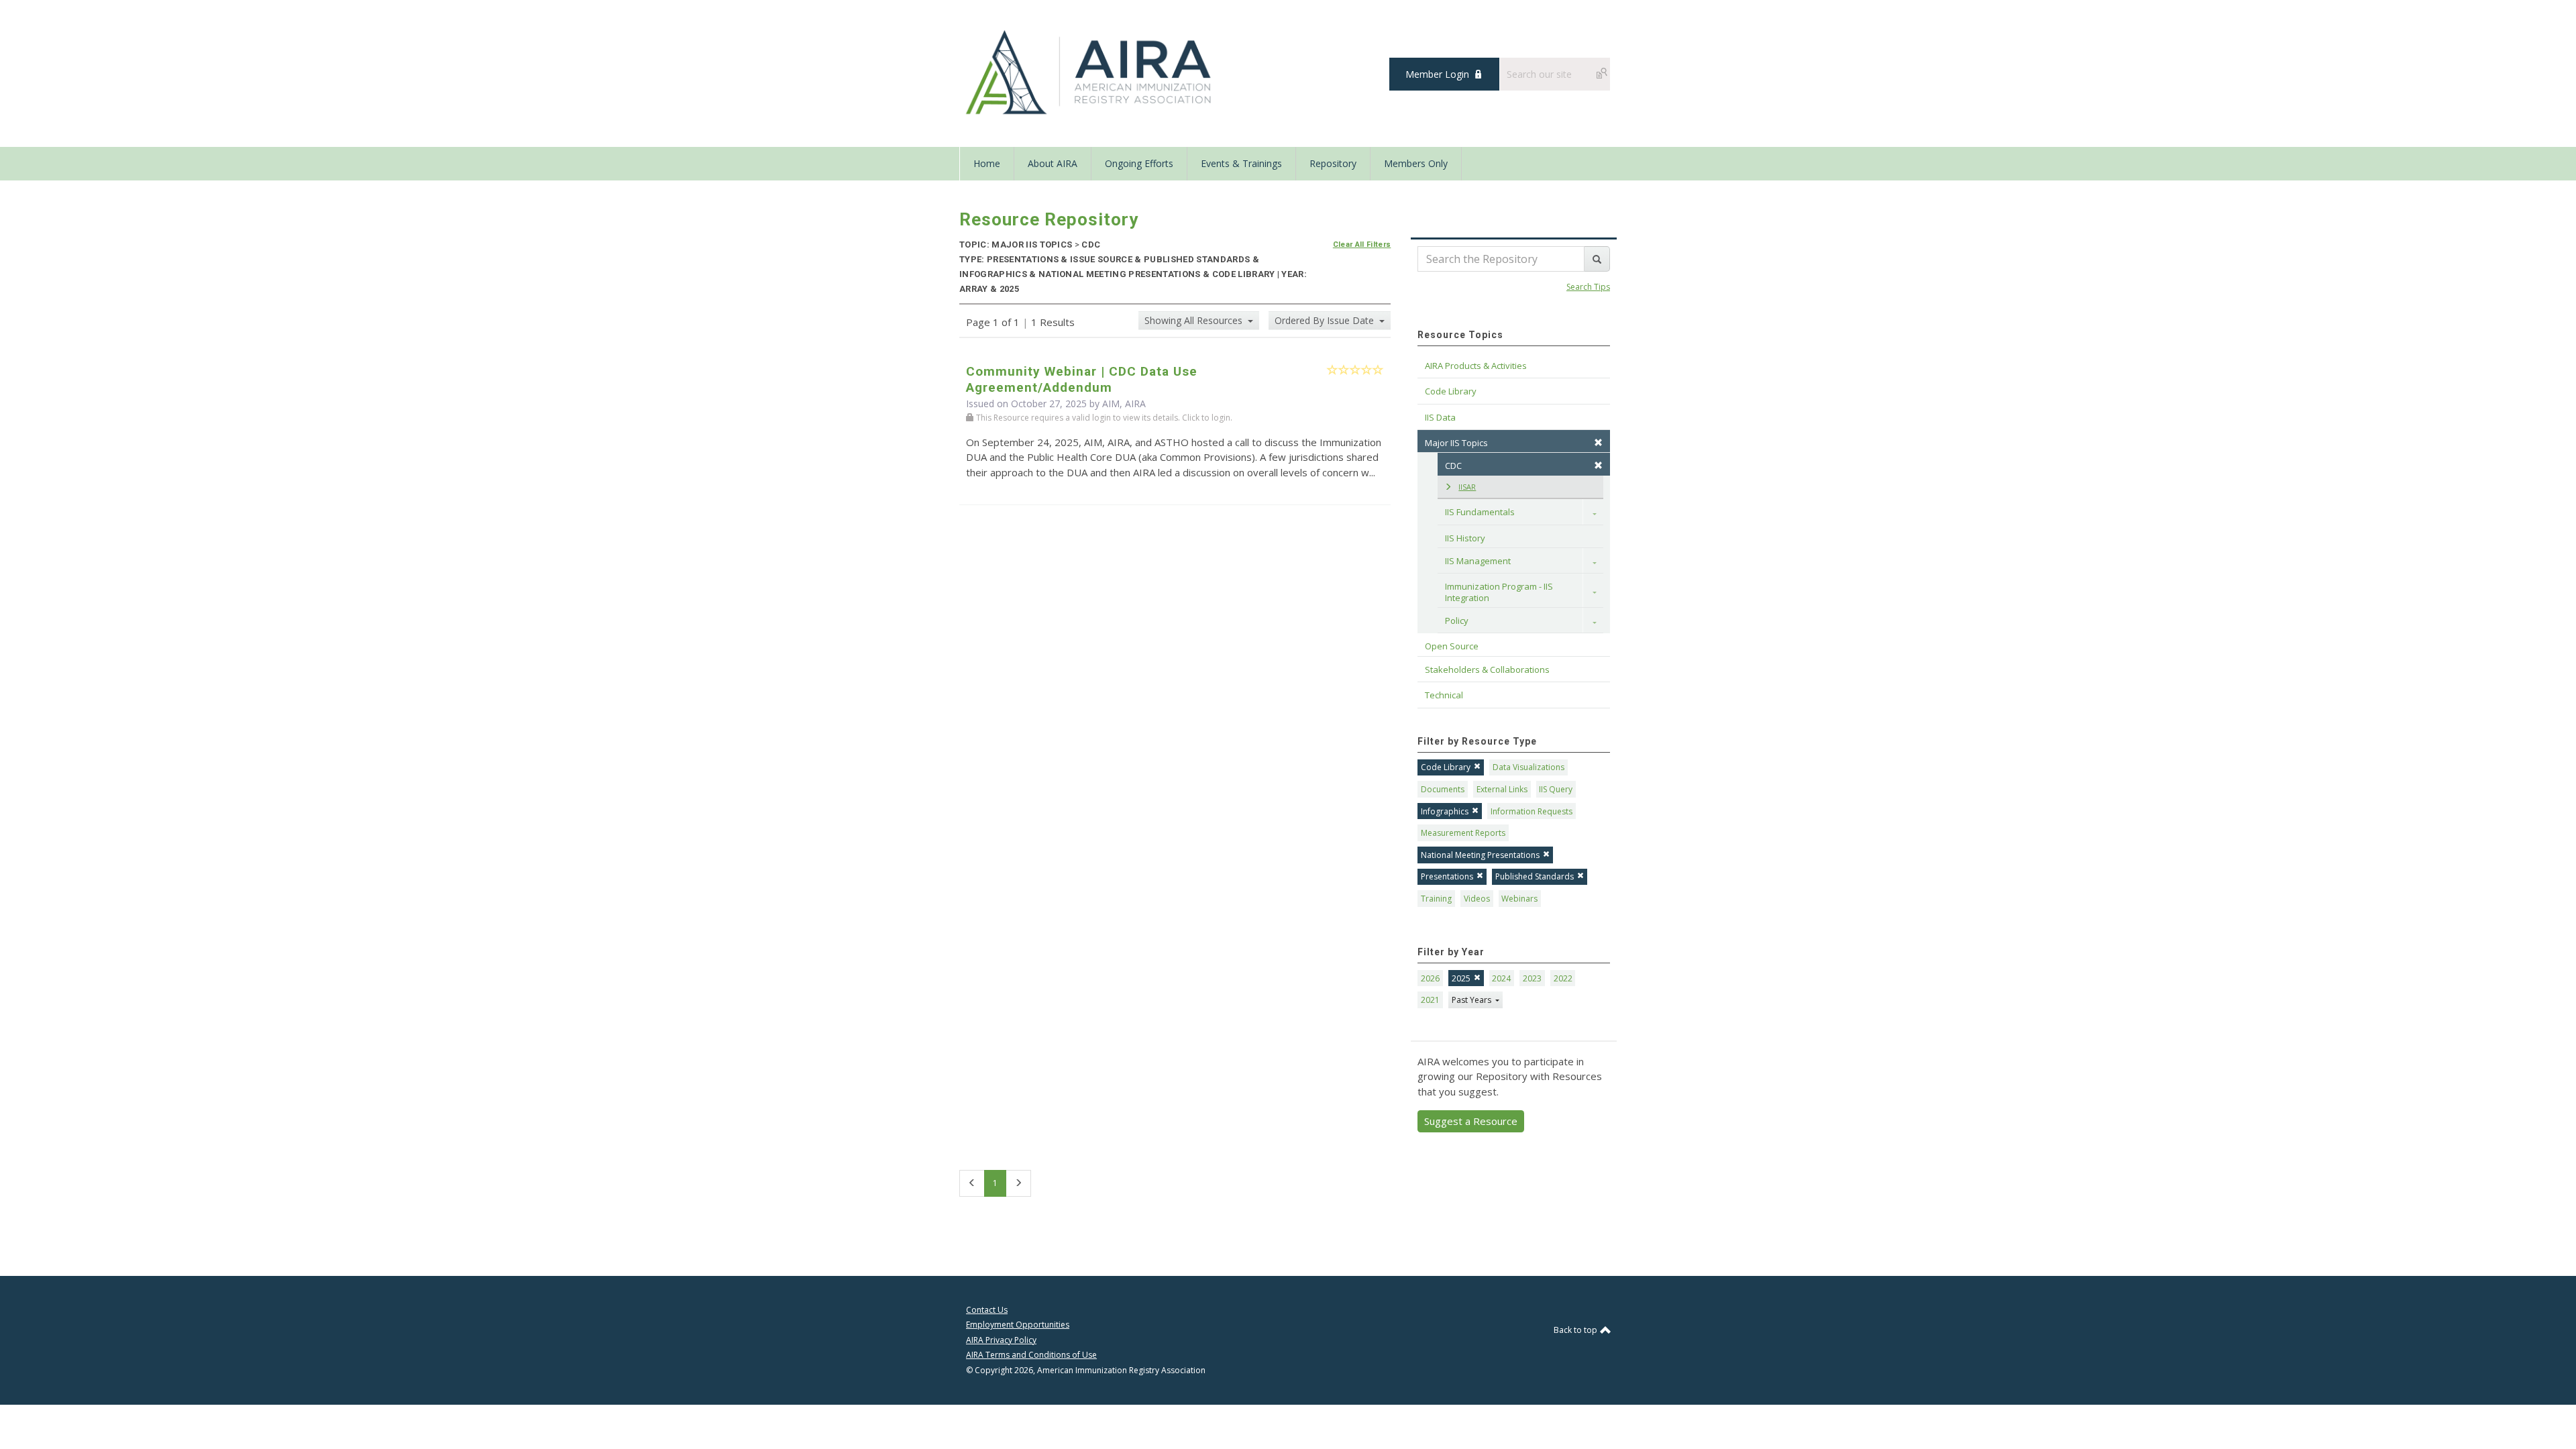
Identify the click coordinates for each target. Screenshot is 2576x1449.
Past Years (1472, 1000)
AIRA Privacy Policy (1001, 1340)
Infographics (1445, 811)
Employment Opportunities (1018, 1325)
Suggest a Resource (1471, 1121)
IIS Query (1556, 789)
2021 (1430, 1000)
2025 (1461, 978)
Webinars (1519, 899)
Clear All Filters (1362, 245)
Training (1436, 899)
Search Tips (1588, 287)
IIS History (1465, 538)
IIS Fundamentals (1480, 512)
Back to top (1576, 1330)
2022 (1563, 978)
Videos (1477, 899)
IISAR (1467, 487)
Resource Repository (1049, 219)
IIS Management (1478, 561)
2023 (1532, 978)
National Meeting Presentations (1480, 855)
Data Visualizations (1528, 767)
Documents (1443, 789)
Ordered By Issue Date (1326, 320)
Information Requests (1532, 811)
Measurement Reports (1463, 833)
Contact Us (987, 1310)
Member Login (1437, 74)
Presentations (1447, 876)
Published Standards (1535, 876)
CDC (1453, 466)
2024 (1501, 978)
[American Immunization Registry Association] (1090, 72)
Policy (1457, 621)
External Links (1502, 789)
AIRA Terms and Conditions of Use (1031, 1355)
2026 (1430, 978)
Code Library (1446, 767)
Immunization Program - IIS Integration (1500, 592)
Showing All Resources (1195, 320)
